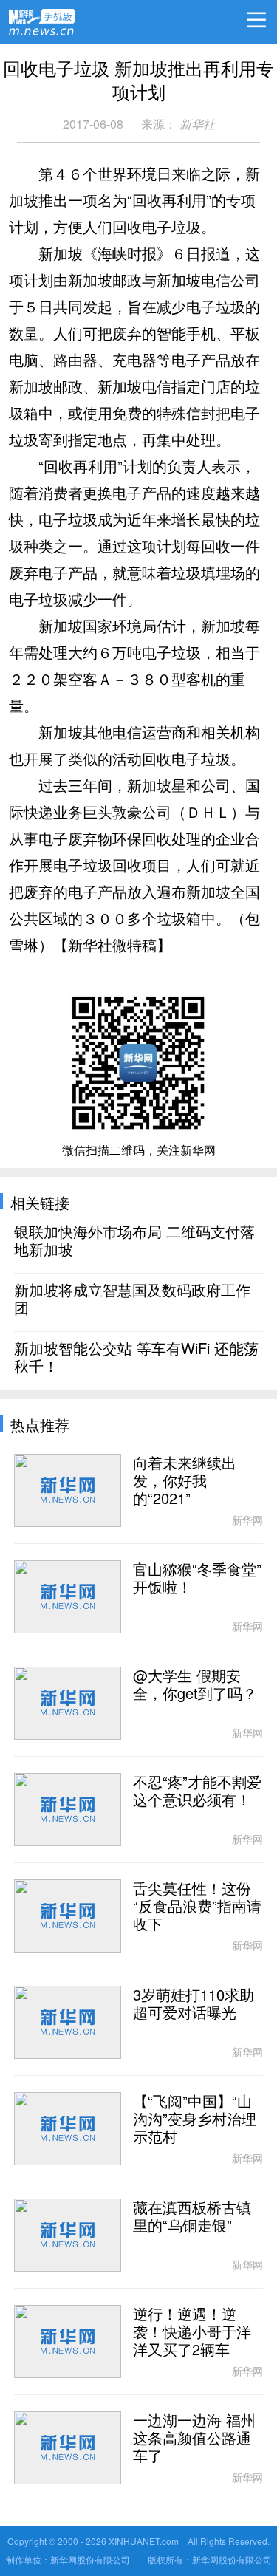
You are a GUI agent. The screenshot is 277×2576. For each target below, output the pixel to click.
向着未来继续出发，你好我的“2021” (185, 1481)
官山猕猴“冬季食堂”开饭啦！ (197, 1579)
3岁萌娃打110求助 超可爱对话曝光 (194, 2004)
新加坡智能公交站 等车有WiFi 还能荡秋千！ (136, 1358)
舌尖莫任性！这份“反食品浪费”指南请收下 (197, 1907)
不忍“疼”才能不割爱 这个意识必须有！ (197, 1791)
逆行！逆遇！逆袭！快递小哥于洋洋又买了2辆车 (192, 2332)
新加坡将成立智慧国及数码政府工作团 (132, 1299)
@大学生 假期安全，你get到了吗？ (195, 1685)
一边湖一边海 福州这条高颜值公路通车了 (194, 2439)
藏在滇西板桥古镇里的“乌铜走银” (192, 2217)
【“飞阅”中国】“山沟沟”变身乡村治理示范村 (195, 2119)
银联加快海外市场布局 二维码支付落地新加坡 (134, 1241)
